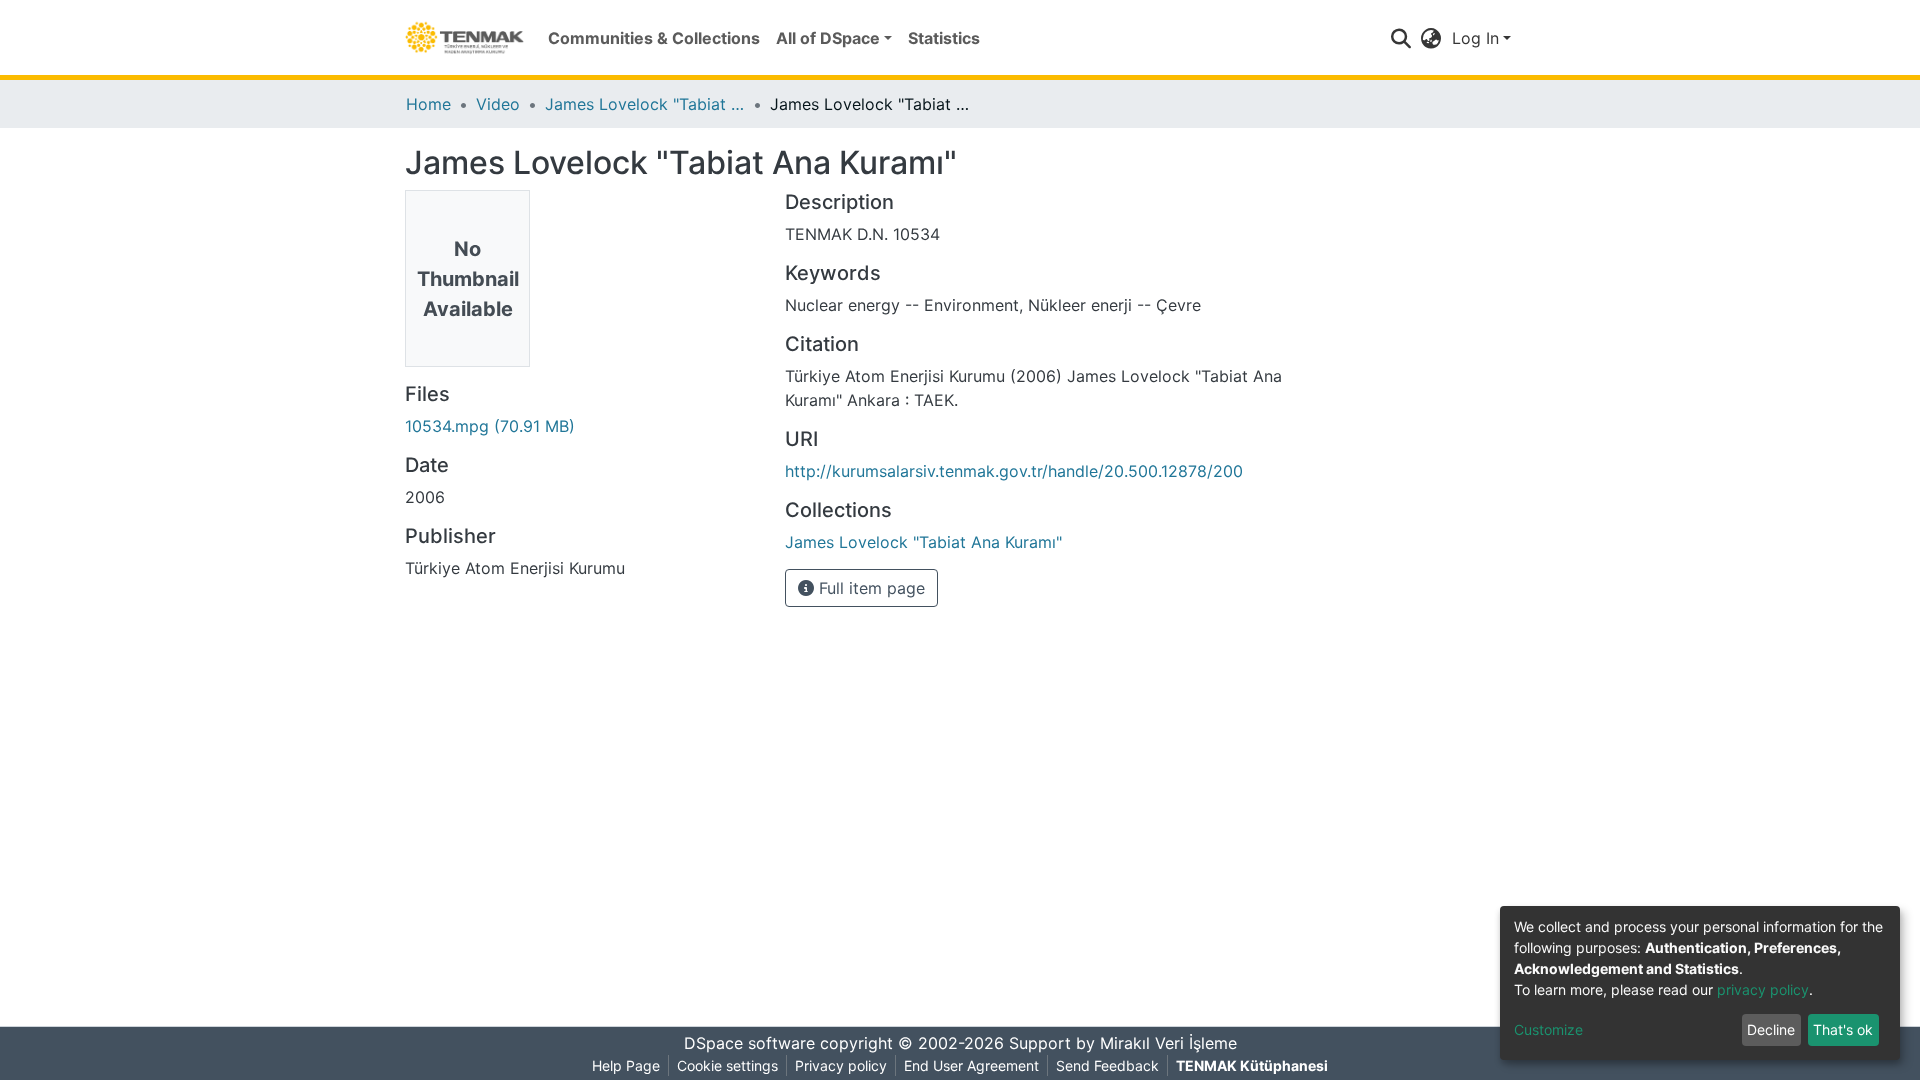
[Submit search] (1401, 38)
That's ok (1843, 1029)
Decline (1771, 1029)
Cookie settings (727, 1065)
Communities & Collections (654, 38)
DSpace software (749, 1043)
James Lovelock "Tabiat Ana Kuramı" (645, 104)
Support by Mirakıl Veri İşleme (1123, 1043)
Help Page (626, 1065)
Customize (1548, 1029)
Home (428, 104)
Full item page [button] (869, 588)
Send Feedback (1107, 1065)
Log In (1475, 38)
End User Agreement (971, 1065)
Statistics (944, 38)
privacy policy (1763, 989)
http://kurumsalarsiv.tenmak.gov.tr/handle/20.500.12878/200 (1014, 471)
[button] (1431, 38)
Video (498, 104)
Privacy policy (841, 1065)
